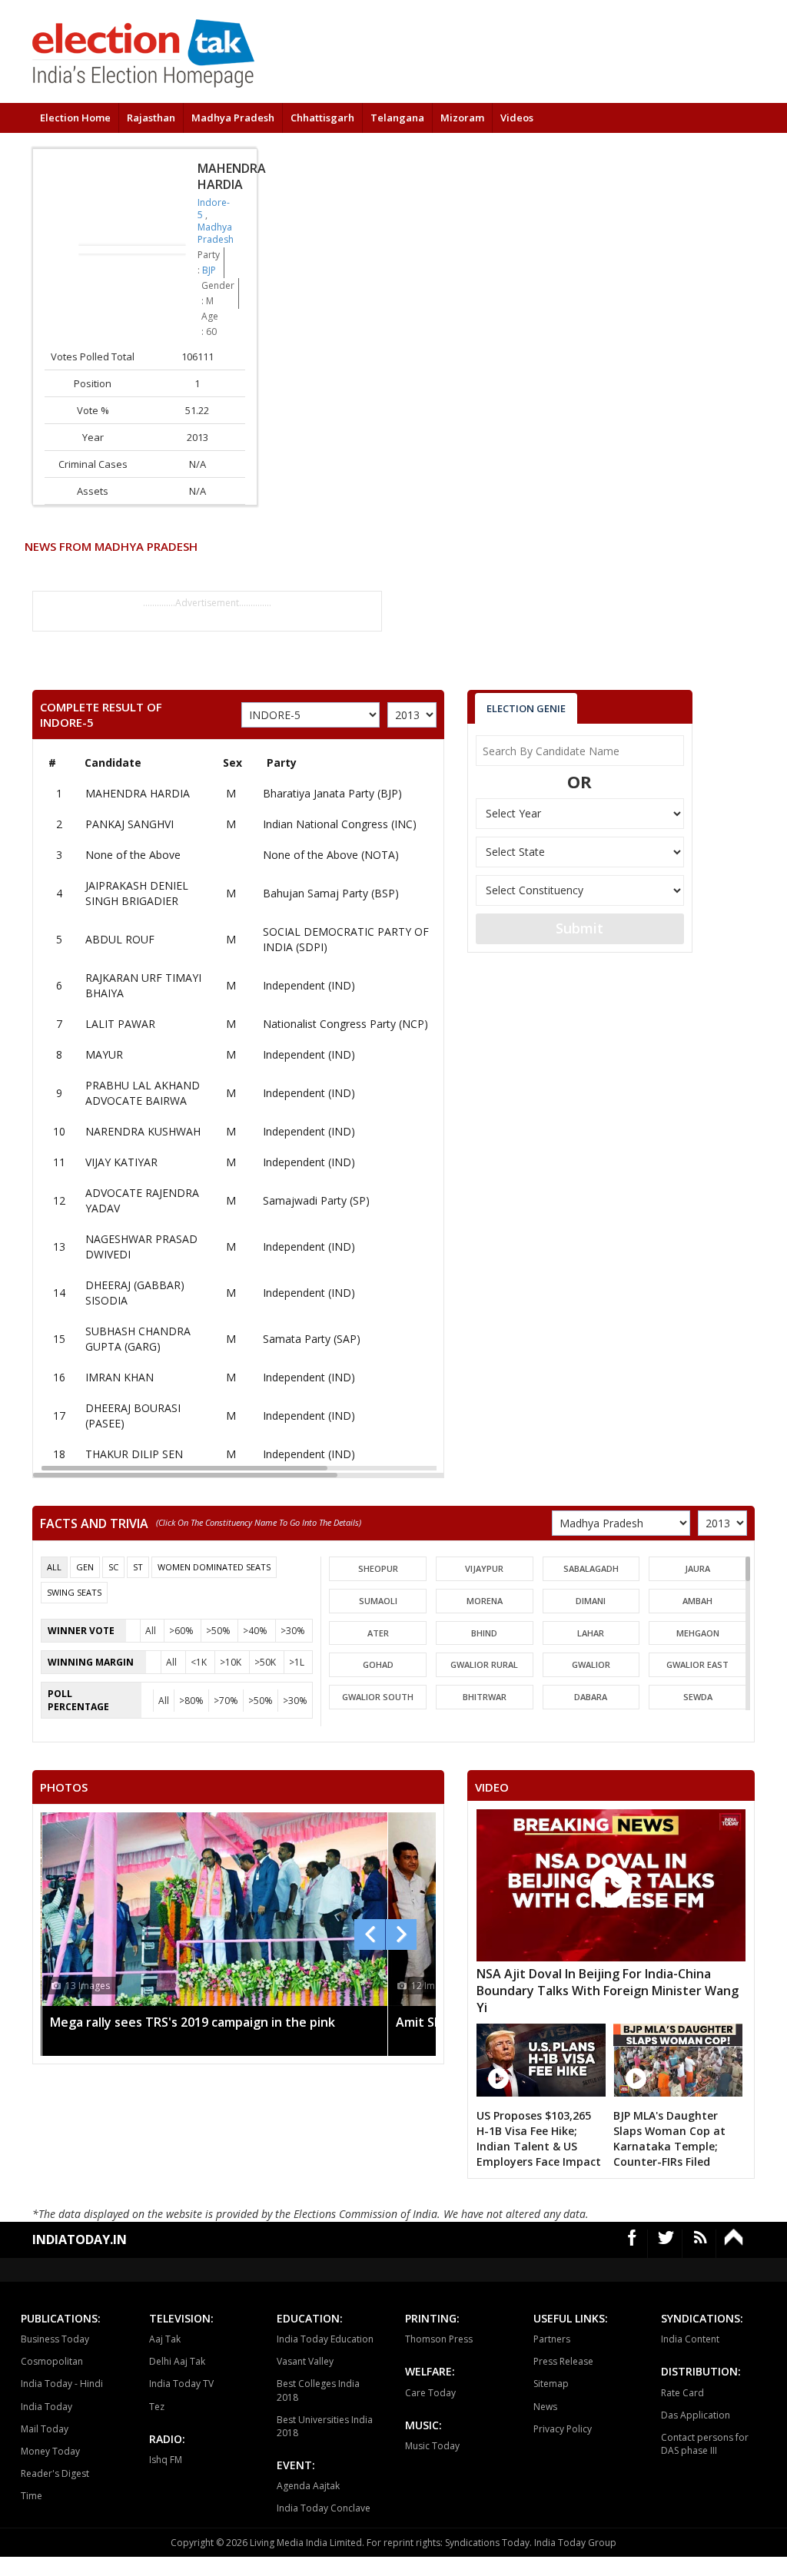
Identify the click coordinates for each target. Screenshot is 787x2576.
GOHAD (378, 1664)
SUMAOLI (378, 1601)
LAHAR (591, 1633)
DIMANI (591, 1601)
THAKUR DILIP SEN (134, 1454)
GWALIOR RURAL (484, 1664)
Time (32, 2496)
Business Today (55, 2339)
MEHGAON (698, 1633)
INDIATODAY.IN (80, 2239)
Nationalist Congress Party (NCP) (345, 1024)
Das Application (696, 2415)
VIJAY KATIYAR (121, 1162)
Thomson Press (439, 2339)
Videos (517, 118)
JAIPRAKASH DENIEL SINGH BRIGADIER (137, 893)
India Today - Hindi (62, 2384)
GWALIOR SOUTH (378, 1697)
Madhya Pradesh (233, 118)
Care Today (430, 2393)
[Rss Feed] (701, 2244)
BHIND (484, 1633)
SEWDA (698, 1697)
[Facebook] (633, 2244)
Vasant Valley (305, 2361)
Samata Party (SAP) (312, 1339)
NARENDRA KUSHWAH (143, 1131)
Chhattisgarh (322, 118)
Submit (579, 928)
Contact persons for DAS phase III (705, 2444)
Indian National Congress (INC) (340, 824)
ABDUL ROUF (120, 939)
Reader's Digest (55, 2473)
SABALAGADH (591, 1568)
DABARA (591, 1697)
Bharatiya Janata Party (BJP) (332, 793)
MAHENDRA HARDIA (138, 793)
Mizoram (462, 118)
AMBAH (697, 1601)
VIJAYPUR (484, 1568)
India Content (690, 2339)
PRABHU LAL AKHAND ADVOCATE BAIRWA (143, 1093)
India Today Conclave (324, 2508)
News (545, 2407)
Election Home (75, 118)
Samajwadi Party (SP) (316, 1200)
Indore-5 (214, 209)
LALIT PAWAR (120, 1024)
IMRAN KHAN (120, 1377)
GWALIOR (591, 1664)
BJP (209, 270)
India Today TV (181, 2384)
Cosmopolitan (52, 2361)
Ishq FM (166, 2460)
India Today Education (325, 2339)
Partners (552, 2339)
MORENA (485, 1601)
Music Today (432, 2446)
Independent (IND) (309, 985)
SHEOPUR (378, 1568)
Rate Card (682, 2393)
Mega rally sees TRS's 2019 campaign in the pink (193, 2022)
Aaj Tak (165, 2339)
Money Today (50, 2451)
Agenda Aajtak (308, 2486)
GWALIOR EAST (697, 1664)
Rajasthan (151, 118)
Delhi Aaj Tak (177, 2361)
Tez (157, 2407)
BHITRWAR (485, 1697)
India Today (46, 2407)
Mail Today (45, 2429)
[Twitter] (666, 2244)
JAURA (697, 1568)
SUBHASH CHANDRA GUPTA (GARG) (138, 1339)
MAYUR (104, 1054)
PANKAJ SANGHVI (130, 824)
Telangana (397, 118)
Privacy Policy (563, 2429)
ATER (378, 1633)
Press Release (563, 2361)
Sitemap (551, 2384)
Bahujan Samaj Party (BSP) (331, 893)
